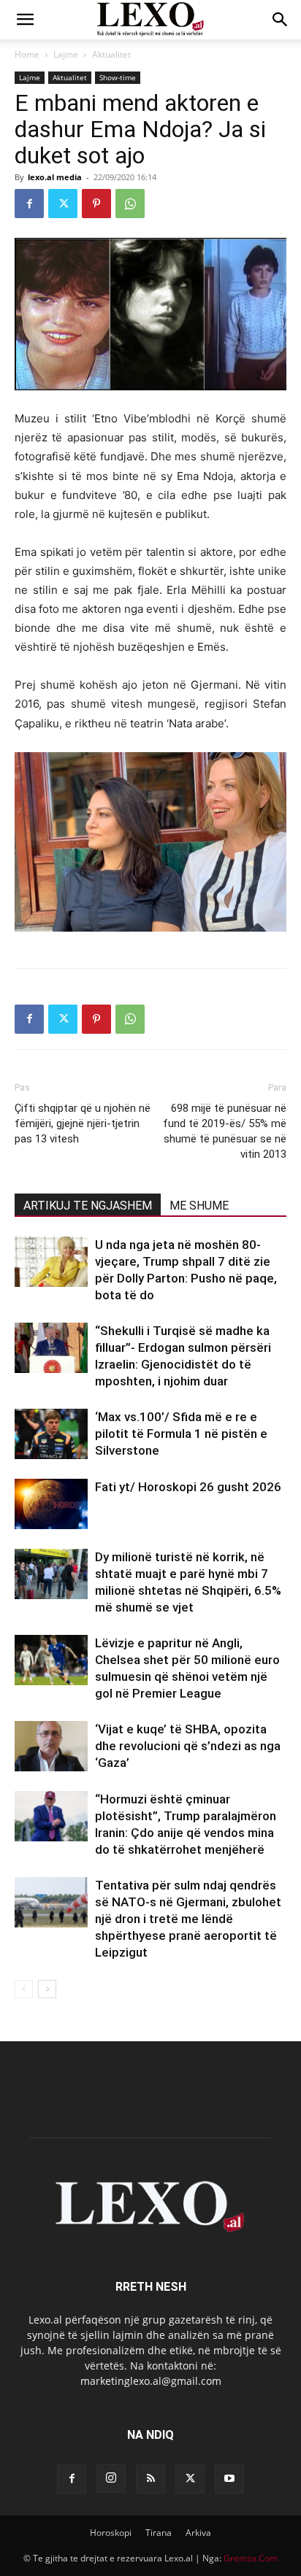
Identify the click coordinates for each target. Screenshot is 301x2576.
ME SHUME (199, 1206)
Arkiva (198, 2533)
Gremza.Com (251, 2558)
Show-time (118, 77)
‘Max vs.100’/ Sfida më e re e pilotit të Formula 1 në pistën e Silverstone (181, 1434)
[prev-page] (24, 1989)
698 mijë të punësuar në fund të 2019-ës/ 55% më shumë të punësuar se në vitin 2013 (225, 1131)
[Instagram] (111, 2478)
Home (27, 54)
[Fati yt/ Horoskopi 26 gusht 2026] (51, 1504)
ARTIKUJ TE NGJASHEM (88, 1206)
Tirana (159, 2533)
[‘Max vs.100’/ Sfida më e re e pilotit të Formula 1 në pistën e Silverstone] (51, 1434)
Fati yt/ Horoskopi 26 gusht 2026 (188, 1487)
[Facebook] (29, 204)
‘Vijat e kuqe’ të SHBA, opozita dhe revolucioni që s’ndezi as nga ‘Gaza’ (188, 1746)
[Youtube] (229, 2479)
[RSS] (150, 2479)
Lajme (66, 54)
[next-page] (47, 1989)
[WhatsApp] (130, 204)
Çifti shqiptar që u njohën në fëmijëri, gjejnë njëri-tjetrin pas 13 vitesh (83, 1123)
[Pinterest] (96, 204)
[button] (25, 20)
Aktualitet (111, 54)
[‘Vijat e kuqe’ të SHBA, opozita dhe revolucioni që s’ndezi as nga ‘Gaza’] (51, 1746)
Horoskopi (111, 2533)
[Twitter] (63, 204)
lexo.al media (55, 177)
